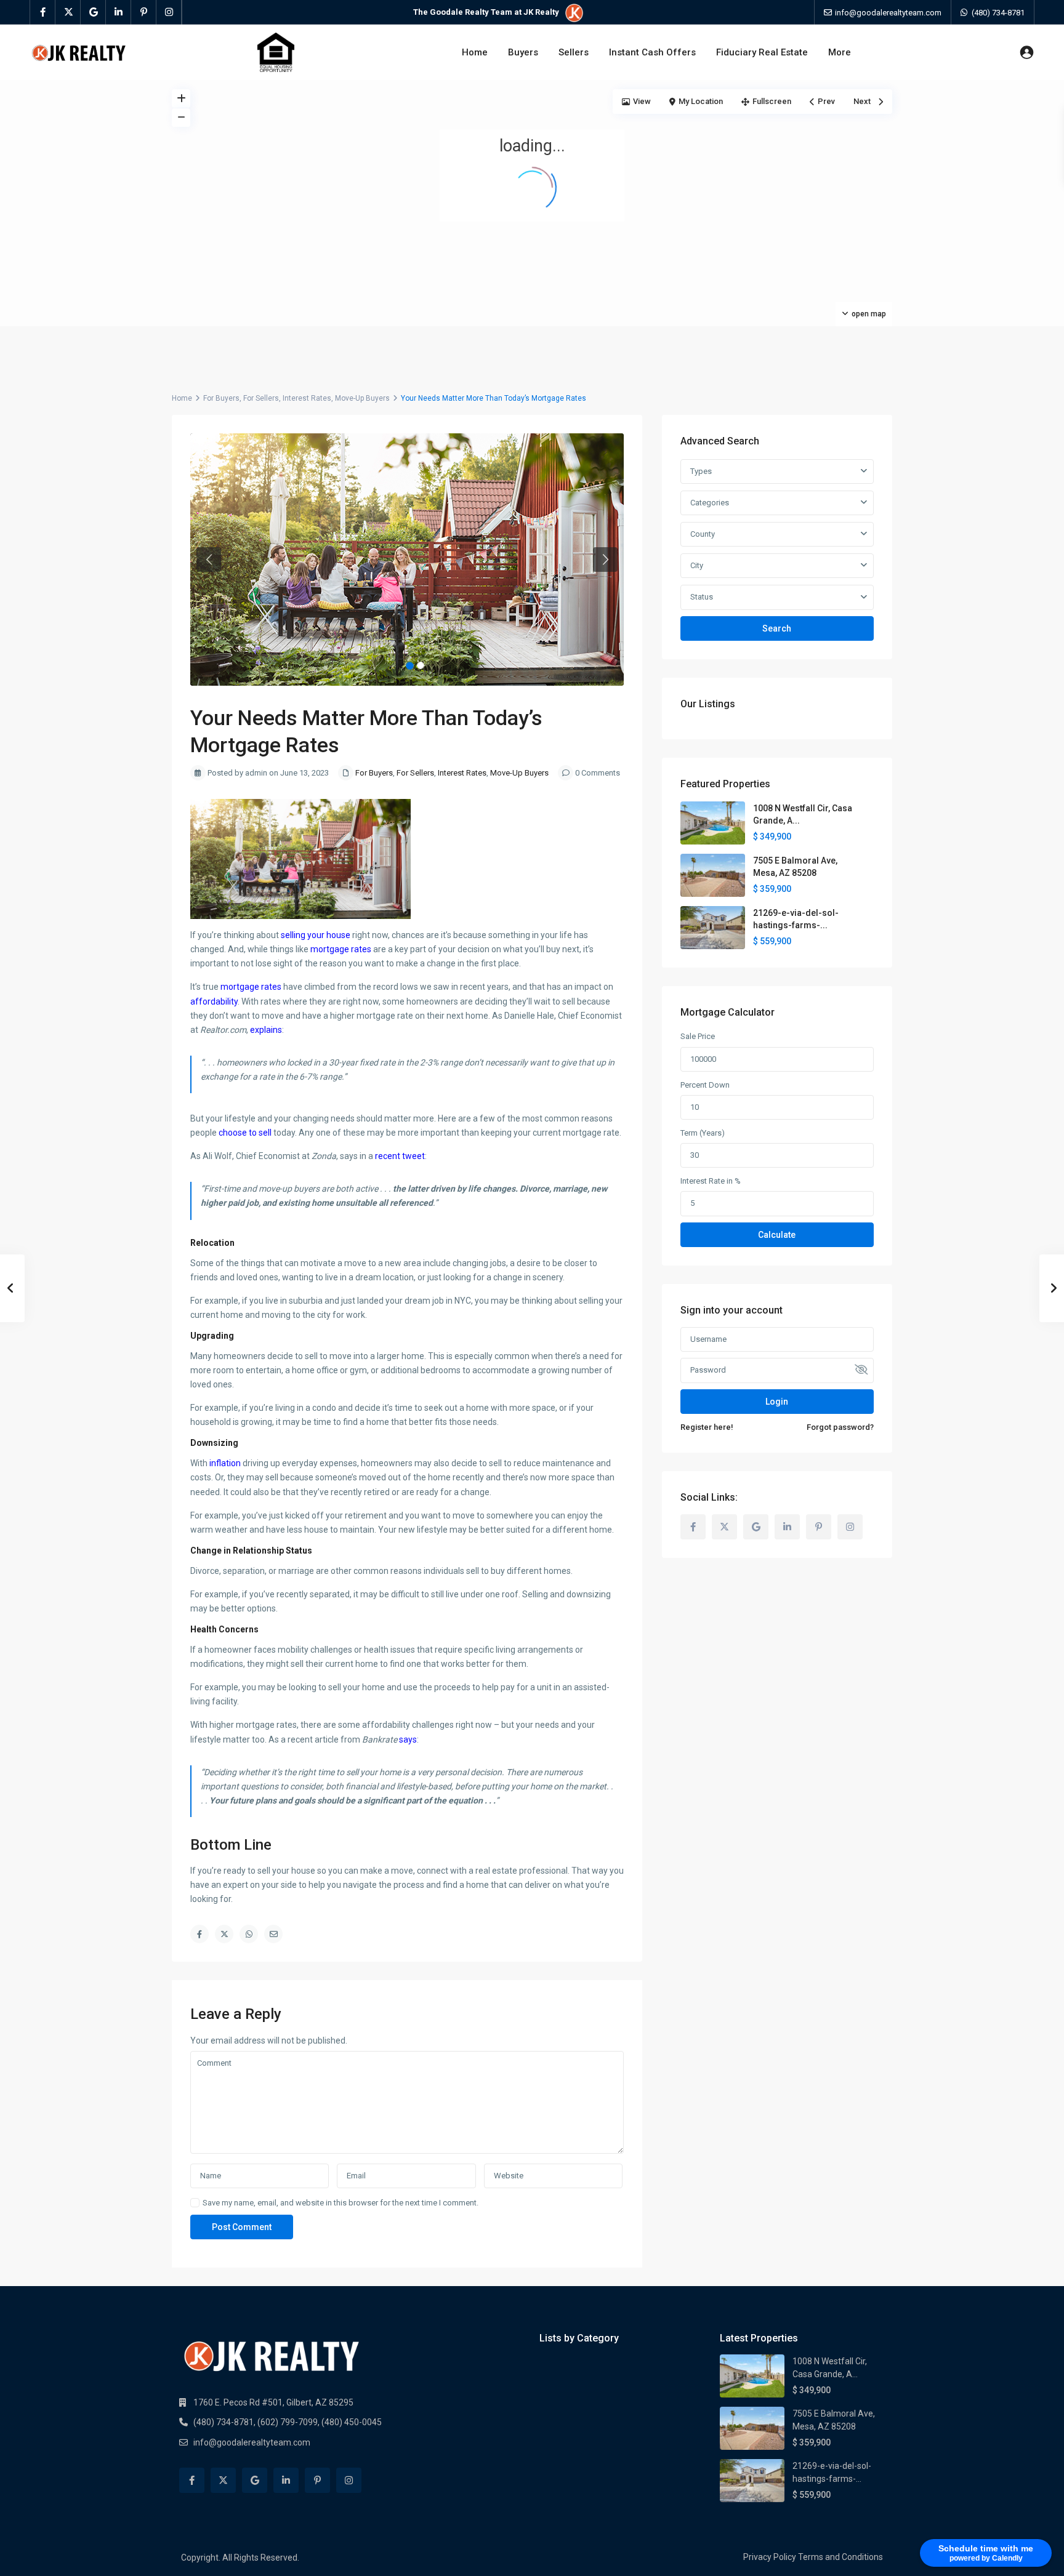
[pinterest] (144, 12)
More (840, 52)
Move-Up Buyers (362, 398)
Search (777, 628)
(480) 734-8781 (998, 13)
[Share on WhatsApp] (249, 1934)
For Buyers (221, 398)
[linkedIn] (119, 12)
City (697, 565)
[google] (93, 12)
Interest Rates (307, 398)
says (408, 1739)
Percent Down (705, 1085)
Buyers (523, 52)
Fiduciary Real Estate (762, 52)
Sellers (574, 52)
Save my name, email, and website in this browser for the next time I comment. (341, 2203)
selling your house (316, 935)
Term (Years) (703, 1133)
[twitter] (68, 12)
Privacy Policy (770, 2557)
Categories (710, 503)
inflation (225, 1463)
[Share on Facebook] (199, 1934)
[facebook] (43, 12)
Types (701, 471)
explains (266, 1030)
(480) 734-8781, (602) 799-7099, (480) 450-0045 (288, 2422)
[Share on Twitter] (224, 1934)
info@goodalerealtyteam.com (252, 2442)
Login (777, 1402)
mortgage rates (341, 949)
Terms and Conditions (840, 2557)
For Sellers (261, 398)
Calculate (777, 1235)
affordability (214, 1001)
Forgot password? (840, 1427)
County (703, 534)
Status (702, 597)
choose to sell (245, 1133)
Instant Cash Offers (652, 52)
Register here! (707, 1427)
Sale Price (698, 1036)
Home (475, 52)
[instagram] (169, 12)
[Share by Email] (273, 1934)
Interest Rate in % (711, 1181)
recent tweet (400, 1156)
